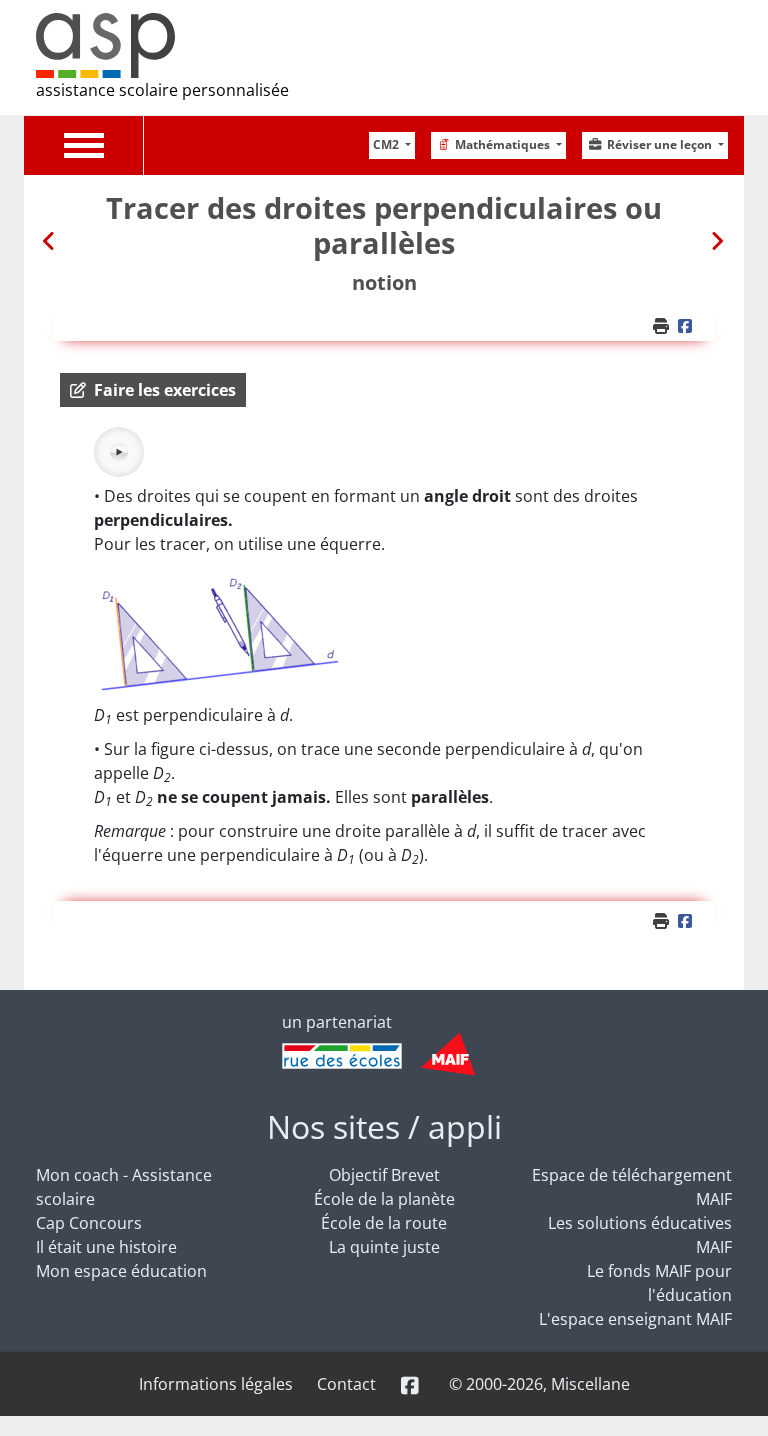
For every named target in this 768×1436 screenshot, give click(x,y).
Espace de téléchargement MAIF (632, 1187)
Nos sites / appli (384, 1126)
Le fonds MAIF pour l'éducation (659, 1283)
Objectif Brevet (384, 1175)
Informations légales (216, 1384)
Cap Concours (89, 1223)
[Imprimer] (663, 326)
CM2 (387, 144)
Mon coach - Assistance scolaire (124, 1187)
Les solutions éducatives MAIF (640, 1235)
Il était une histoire (106, 1247)
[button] (153, 390)
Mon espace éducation (121, 1271)
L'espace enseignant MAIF (635, 1319)
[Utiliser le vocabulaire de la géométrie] (717, 240)
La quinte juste (384, 1247)
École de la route (384, 1223)
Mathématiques (504, 144)
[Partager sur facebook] (688, 326)
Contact (346, 1384)
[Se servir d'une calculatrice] (51, 240)
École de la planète (384, 1199)
